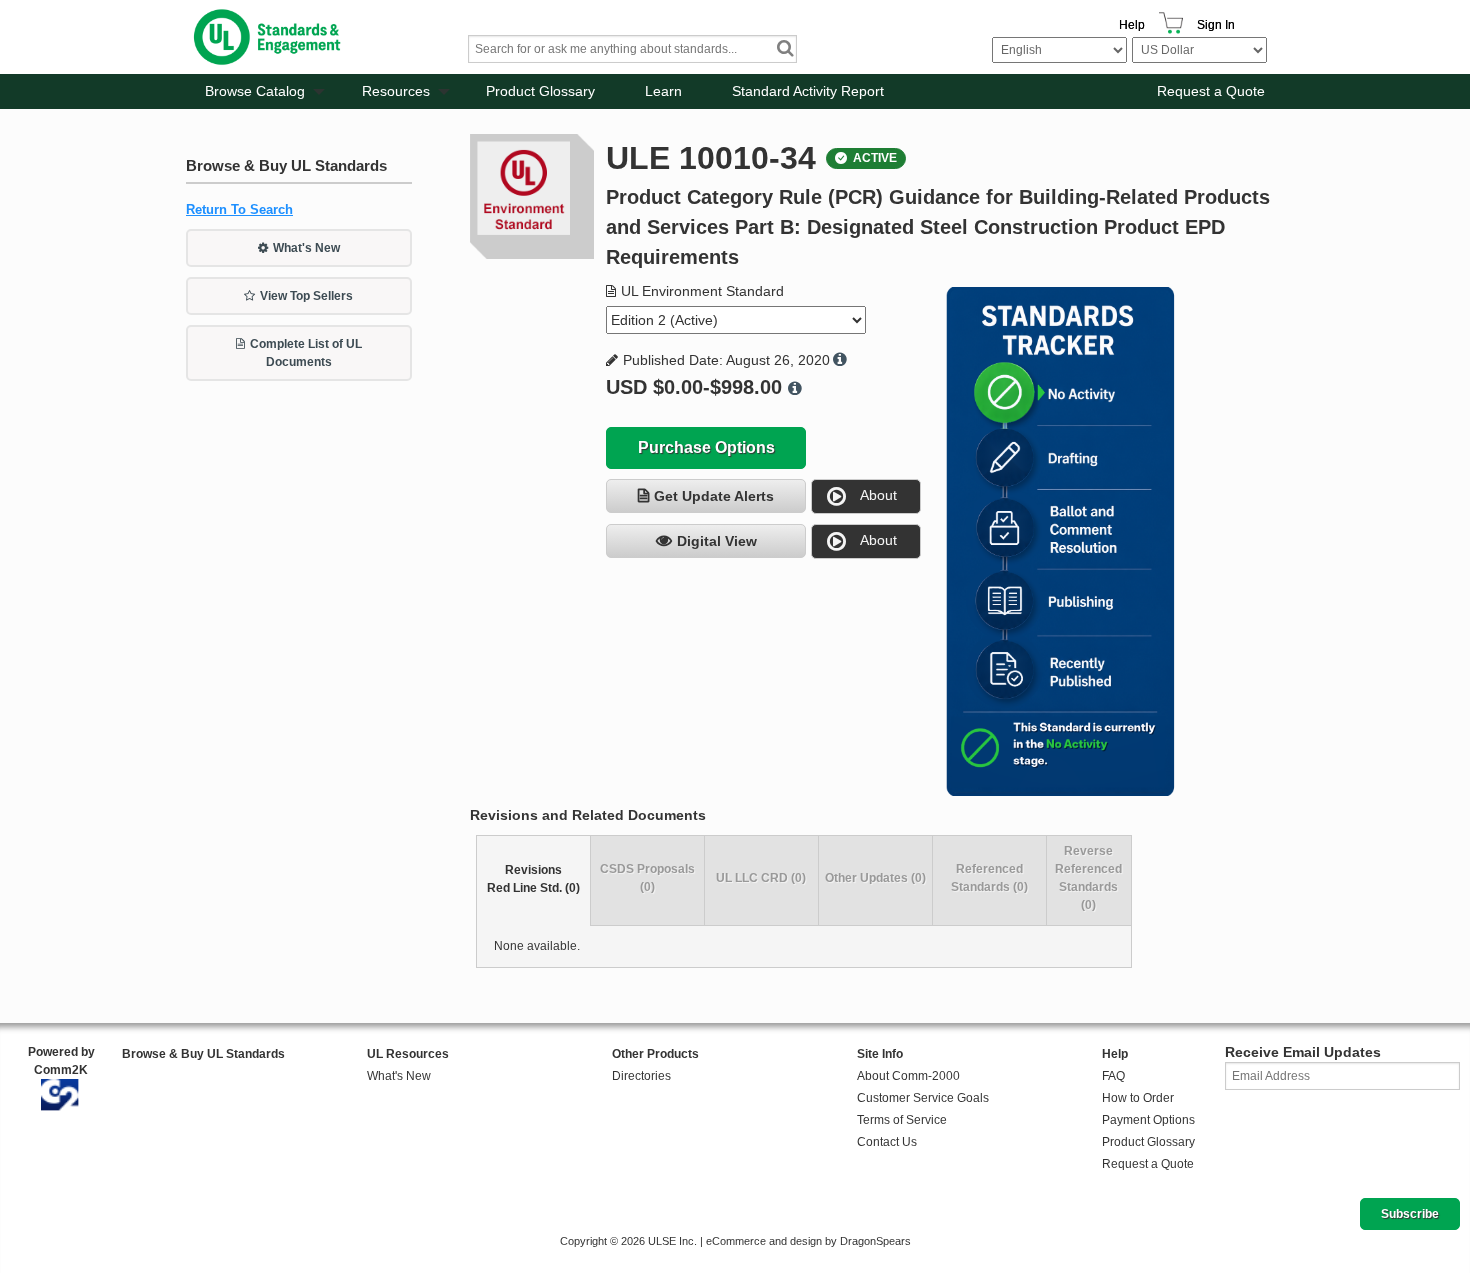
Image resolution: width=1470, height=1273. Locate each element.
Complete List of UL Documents (306, 353)
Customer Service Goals (923, 1098)
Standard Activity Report (808, 91)
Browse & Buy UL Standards (203, 1054)
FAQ (1113, 1076)
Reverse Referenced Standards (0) (1088, 878)
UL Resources (408, 1054)
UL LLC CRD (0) (761, 878)
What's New (306, 248)
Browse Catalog (255, 91)
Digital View (717, 541)
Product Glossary (540, 91)
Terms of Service (902, 1120)
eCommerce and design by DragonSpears (808, 1241)
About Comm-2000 (908, 1076)
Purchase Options (706, 447)
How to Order (1138, 1098)
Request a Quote (1211, 91)
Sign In (1216, 25)
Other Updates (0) (875, 878)
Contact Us (887, 1142)
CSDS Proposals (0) (647, 878)
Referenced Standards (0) (989, 878)
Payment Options (1148, 1120)
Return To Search (239, 209)
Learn (663, 91)
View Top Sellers (306, 296)
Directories (641, 1076)
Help (1132, 25)
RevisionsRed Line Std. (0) (533, 879)
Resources (396, 91)
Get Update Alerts (714, 496)
